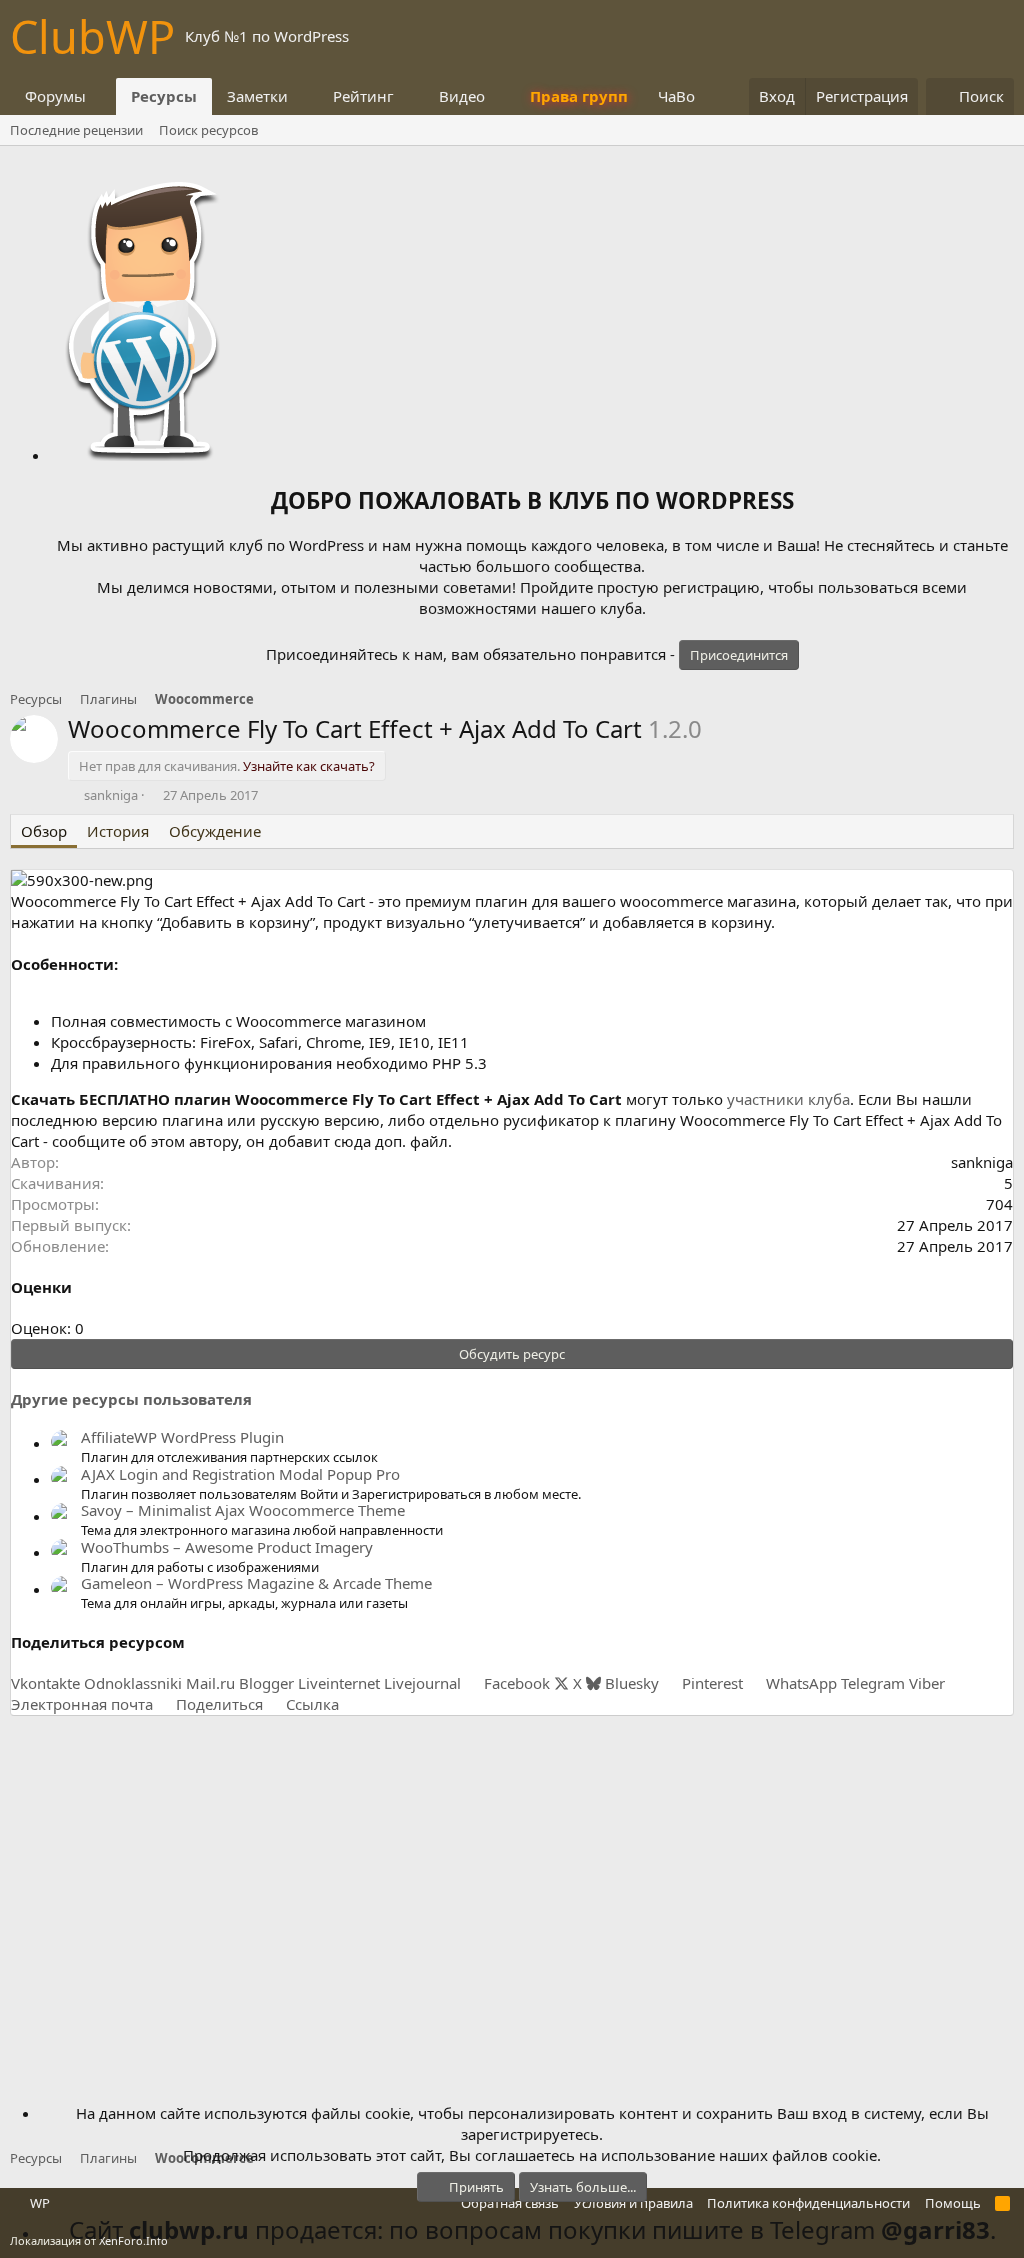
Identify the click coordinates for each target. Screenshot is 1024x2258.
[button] (102, 96)
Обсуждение (215, 831)
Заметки (257, 96)
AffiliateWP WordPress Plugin (182, 1437)
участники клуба (788, 1099)
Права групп (579, 96)
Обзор (44, 831)
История (118, 831)
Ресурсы (164, 96)
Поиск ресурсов (208, 130)
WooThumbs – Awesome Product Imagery (227, 1547)
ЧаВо (676, 96)
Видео (462, 96)
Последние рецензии (76, 130)
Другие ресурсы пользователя (131, 1399)
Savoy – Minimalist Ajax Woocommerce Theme (243, 1510)
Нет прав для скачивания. (227, 766)
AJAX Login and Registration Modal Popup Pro (240, 1474)
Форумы (55, 96)
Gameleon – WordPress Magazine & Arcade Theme (256, 1583)
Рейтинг (363, 96)
